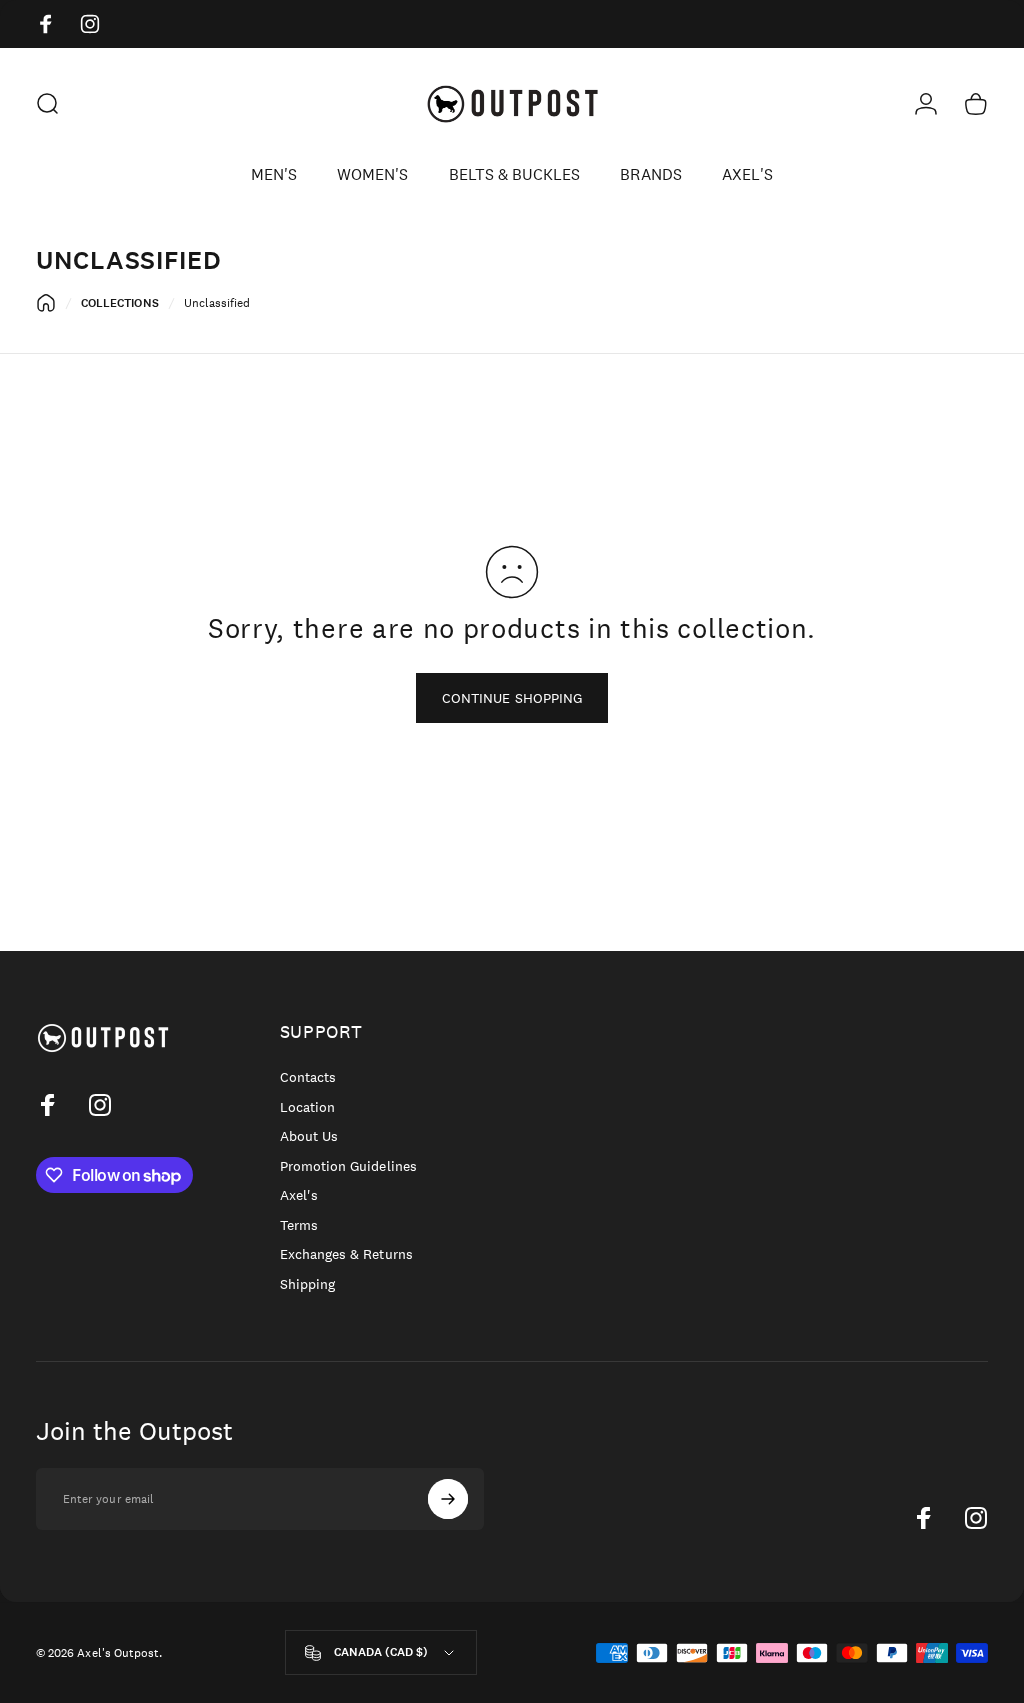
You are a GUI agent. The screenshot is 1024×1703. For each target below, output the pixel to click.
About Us (309, 1136)
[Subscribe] (448, 1499)
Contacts (308, 1077)
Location (307, 1107)
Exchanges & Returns (346, 1254)
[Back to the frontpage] (46, 303)
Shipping (307, 1284)
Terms (299, 1225)
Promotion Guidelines (348, 1166)
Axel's (299, 1195)
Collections (120, 303)
